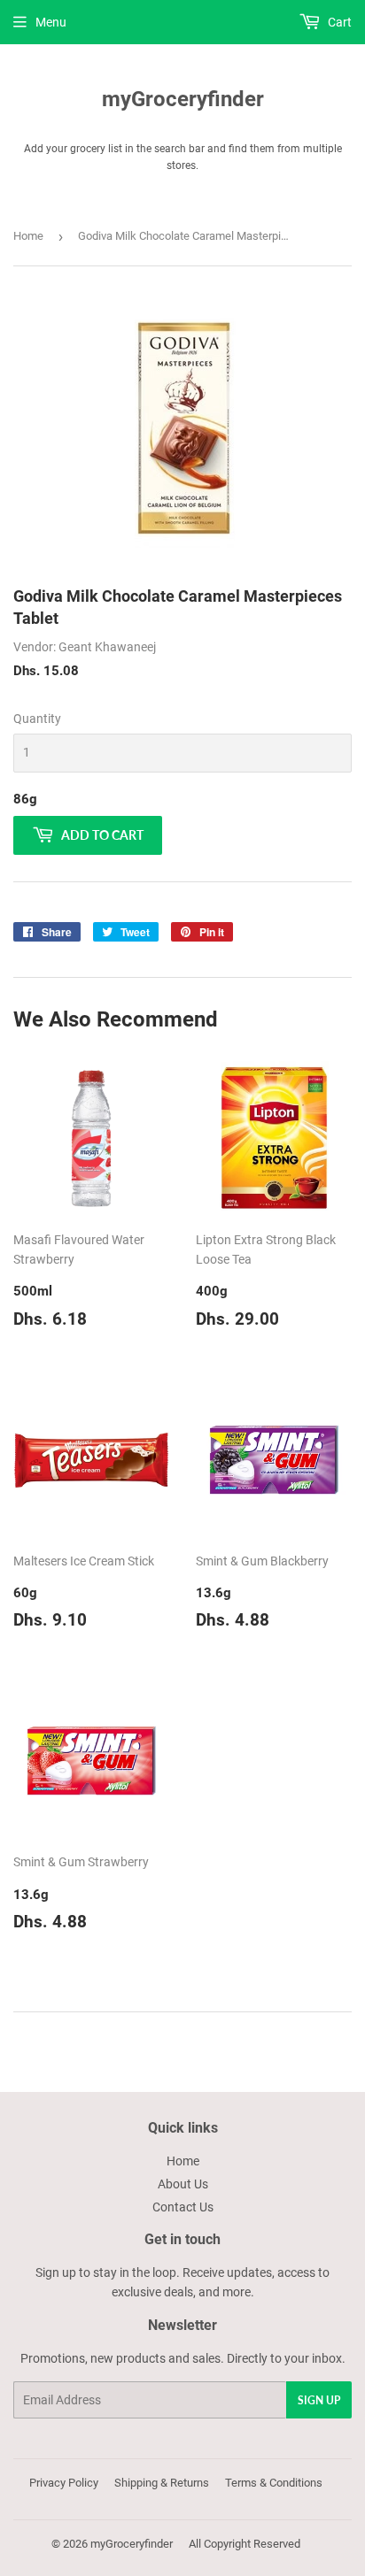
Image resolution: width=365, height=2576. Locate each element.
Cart (338, 22)
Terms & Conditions (274, 2483)
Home (28, 236)
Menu (51, 22)
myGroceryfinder (183, 99)
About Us (183, 2184)
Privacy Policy (64, 2483)
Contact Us (183, 2207)
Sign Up (319, 2400)
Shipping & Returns (162, 2483)
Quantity (37, 719)
